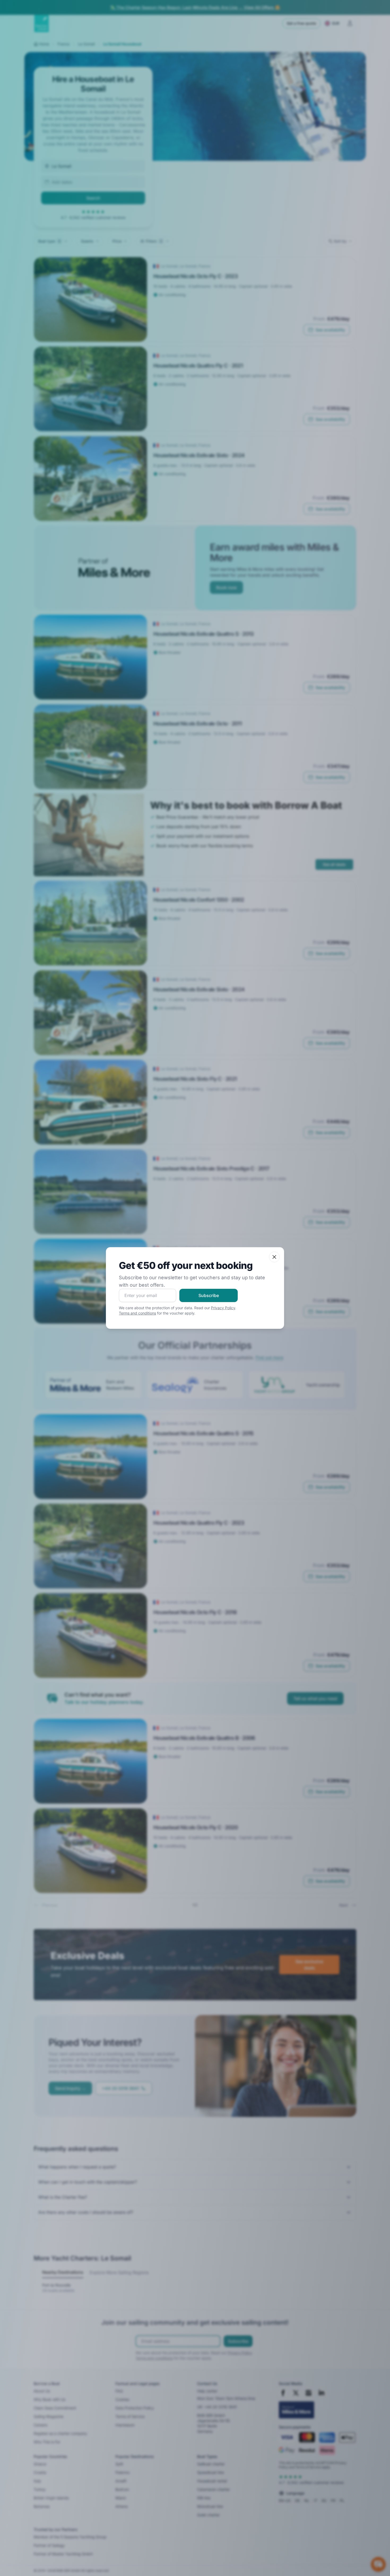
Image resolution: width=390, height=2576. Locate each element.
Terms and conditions (137, 1313)
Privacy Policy (223, 1308)
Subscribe (209, 1295)
